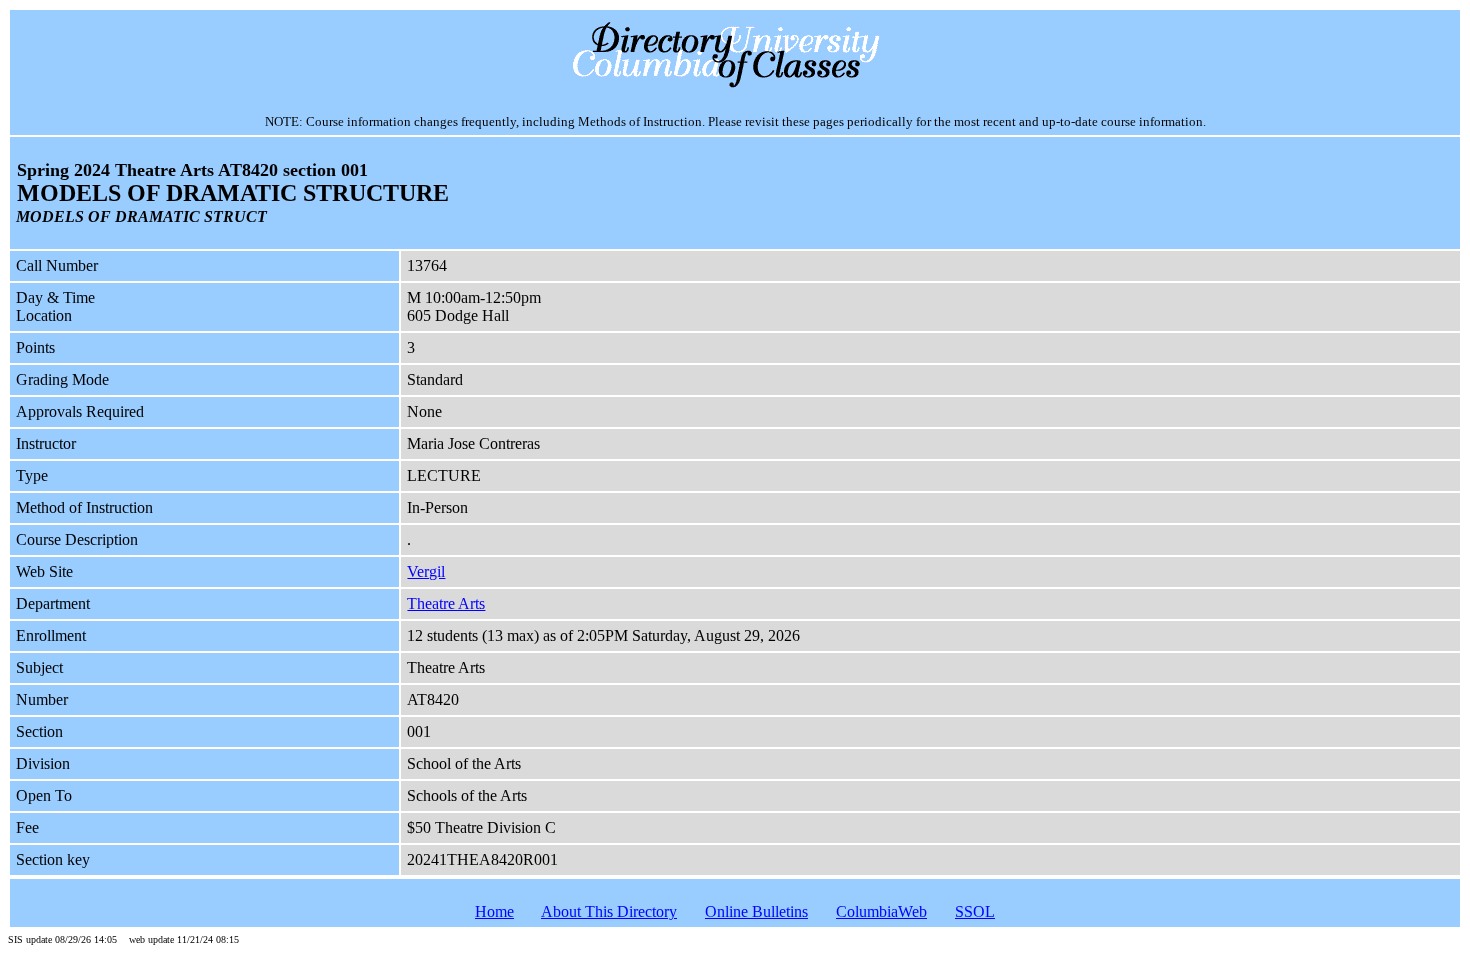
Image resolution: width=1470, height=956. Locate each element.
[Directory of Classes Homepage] (735, 85)
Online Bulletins (756, 911)
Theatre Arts (446, 603)
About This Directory (609, 911)
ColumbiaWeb (881, 911)
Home (494, 911)
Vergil (426, 571)
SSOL (975, 911)
